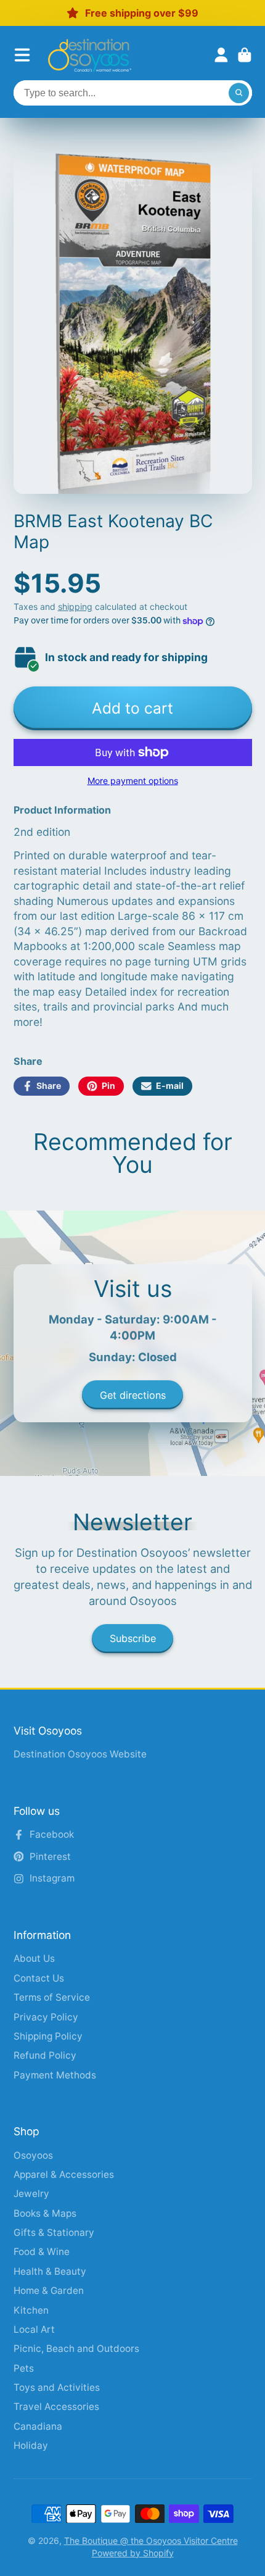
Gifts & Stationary (54, 2232)
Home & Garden (49, 2290)
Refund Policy (45, 2055)
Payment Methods (55, 2075)
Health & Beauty (50, 2271)
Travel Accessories (56, 2407)
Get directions (133, 1395)
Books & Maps (45, 2213)
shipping (75, 606)
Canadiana (38, 2426)
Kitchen (31, 2310)
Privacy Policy (46, 2017)
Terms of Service (52, 1997)
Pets (24, 2368)
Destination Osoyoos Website (80, 1754)
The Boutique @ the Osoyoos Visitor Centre (151, 2541)
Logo (90, 55)
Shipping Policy (48, 2036)
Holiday (31, 2445)
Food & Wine (42, 2252)
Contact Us (39, 1978)
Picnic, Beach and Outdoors (76, 2349)
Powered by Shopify (133, 2553)
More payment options (133, 781)
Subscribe (133, 1638)
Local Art (34, 2329)
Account (221, 55)
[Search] (239, 93)
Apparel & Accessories (64, 2174)
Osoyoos (33, 2155)
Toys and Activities (57, 2387)
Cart (245, 55)
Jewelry (31, 2194)
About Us (34, 1958)
